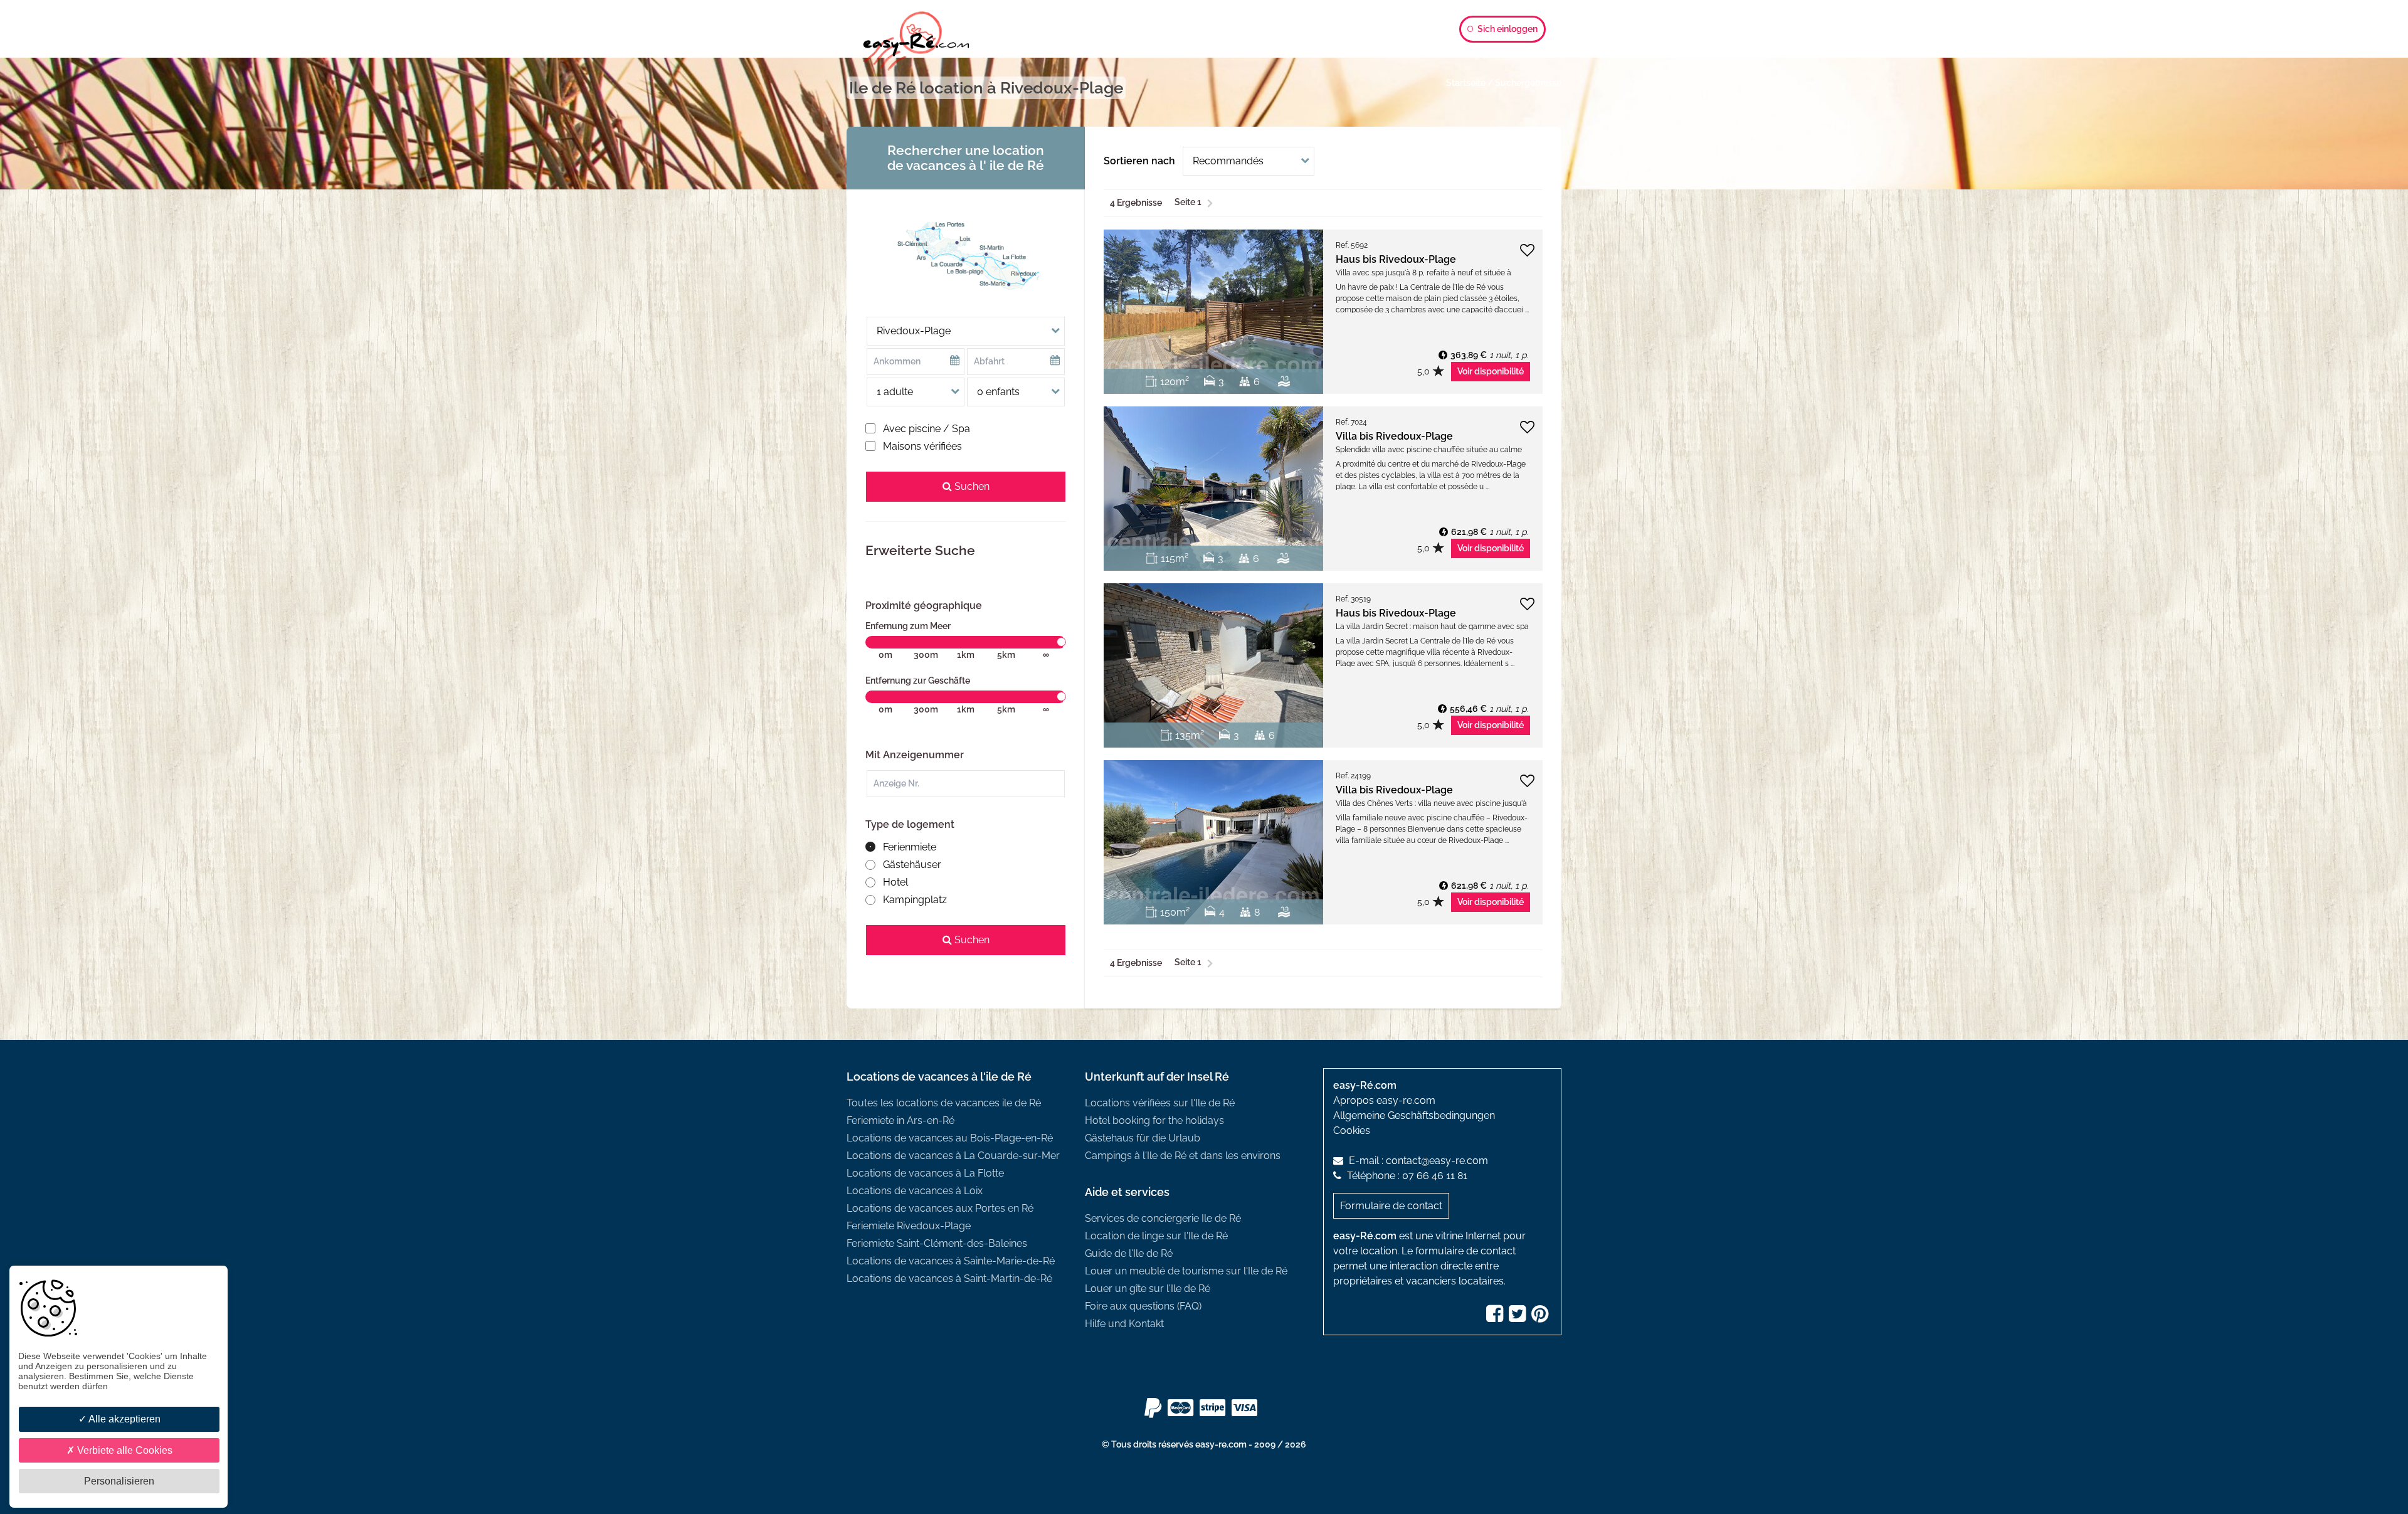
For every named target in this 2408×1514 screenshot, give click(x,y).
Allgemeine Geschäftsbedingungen (1414, 1115)
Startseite (1466, 83)
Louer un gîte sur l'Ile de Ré (1148, 1289)
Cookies (1352, 1130)
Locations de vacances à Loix (915, 1191)
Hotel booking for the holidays (1154, 1120)
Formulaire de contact (1391, 1206)
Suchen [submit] (971, 486)
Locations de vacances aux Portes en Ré (940, 1208)
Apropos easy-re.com (1384, 1100)
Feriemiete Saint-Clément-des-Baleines (937, 1243)
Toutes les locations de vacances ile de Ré (944, 1103)
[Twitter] (1519, 1317)
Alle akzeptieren (124, 1419)
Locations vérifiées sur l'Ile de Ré (1160, 1103)
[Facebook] (1496, 1317)
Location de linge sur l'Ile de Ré (1156, 1236)
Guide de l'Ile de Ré (1129, 1253)
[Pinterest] (1541, 1317)
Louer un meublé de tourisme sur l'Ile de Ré (1186, 1271)
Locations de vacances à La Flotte (925, 1173)
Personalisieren (119, 1481)
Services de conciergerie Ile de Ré (1163, 1218)
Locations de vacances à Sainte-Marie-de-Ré (951, 1261)
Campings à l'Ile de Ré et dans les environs (1183, 1156)
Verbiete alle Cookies (124, 1450)
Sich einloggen (1507, 29)
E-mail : (1417, 1161)
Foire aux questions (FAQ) (1143, 1306)
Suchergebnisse (1528, 83)
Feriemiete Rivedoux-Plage (909, 1226)
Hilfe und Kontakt (1124, 1324)
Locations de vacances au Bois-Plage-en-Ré (950, 1138)
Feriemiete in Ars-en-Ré (900, 1120)
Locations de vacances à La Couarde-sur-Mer (953, 1156)
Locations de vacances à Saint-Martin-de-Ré (949, 1278)
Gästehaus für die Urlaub (1143, 1138)
